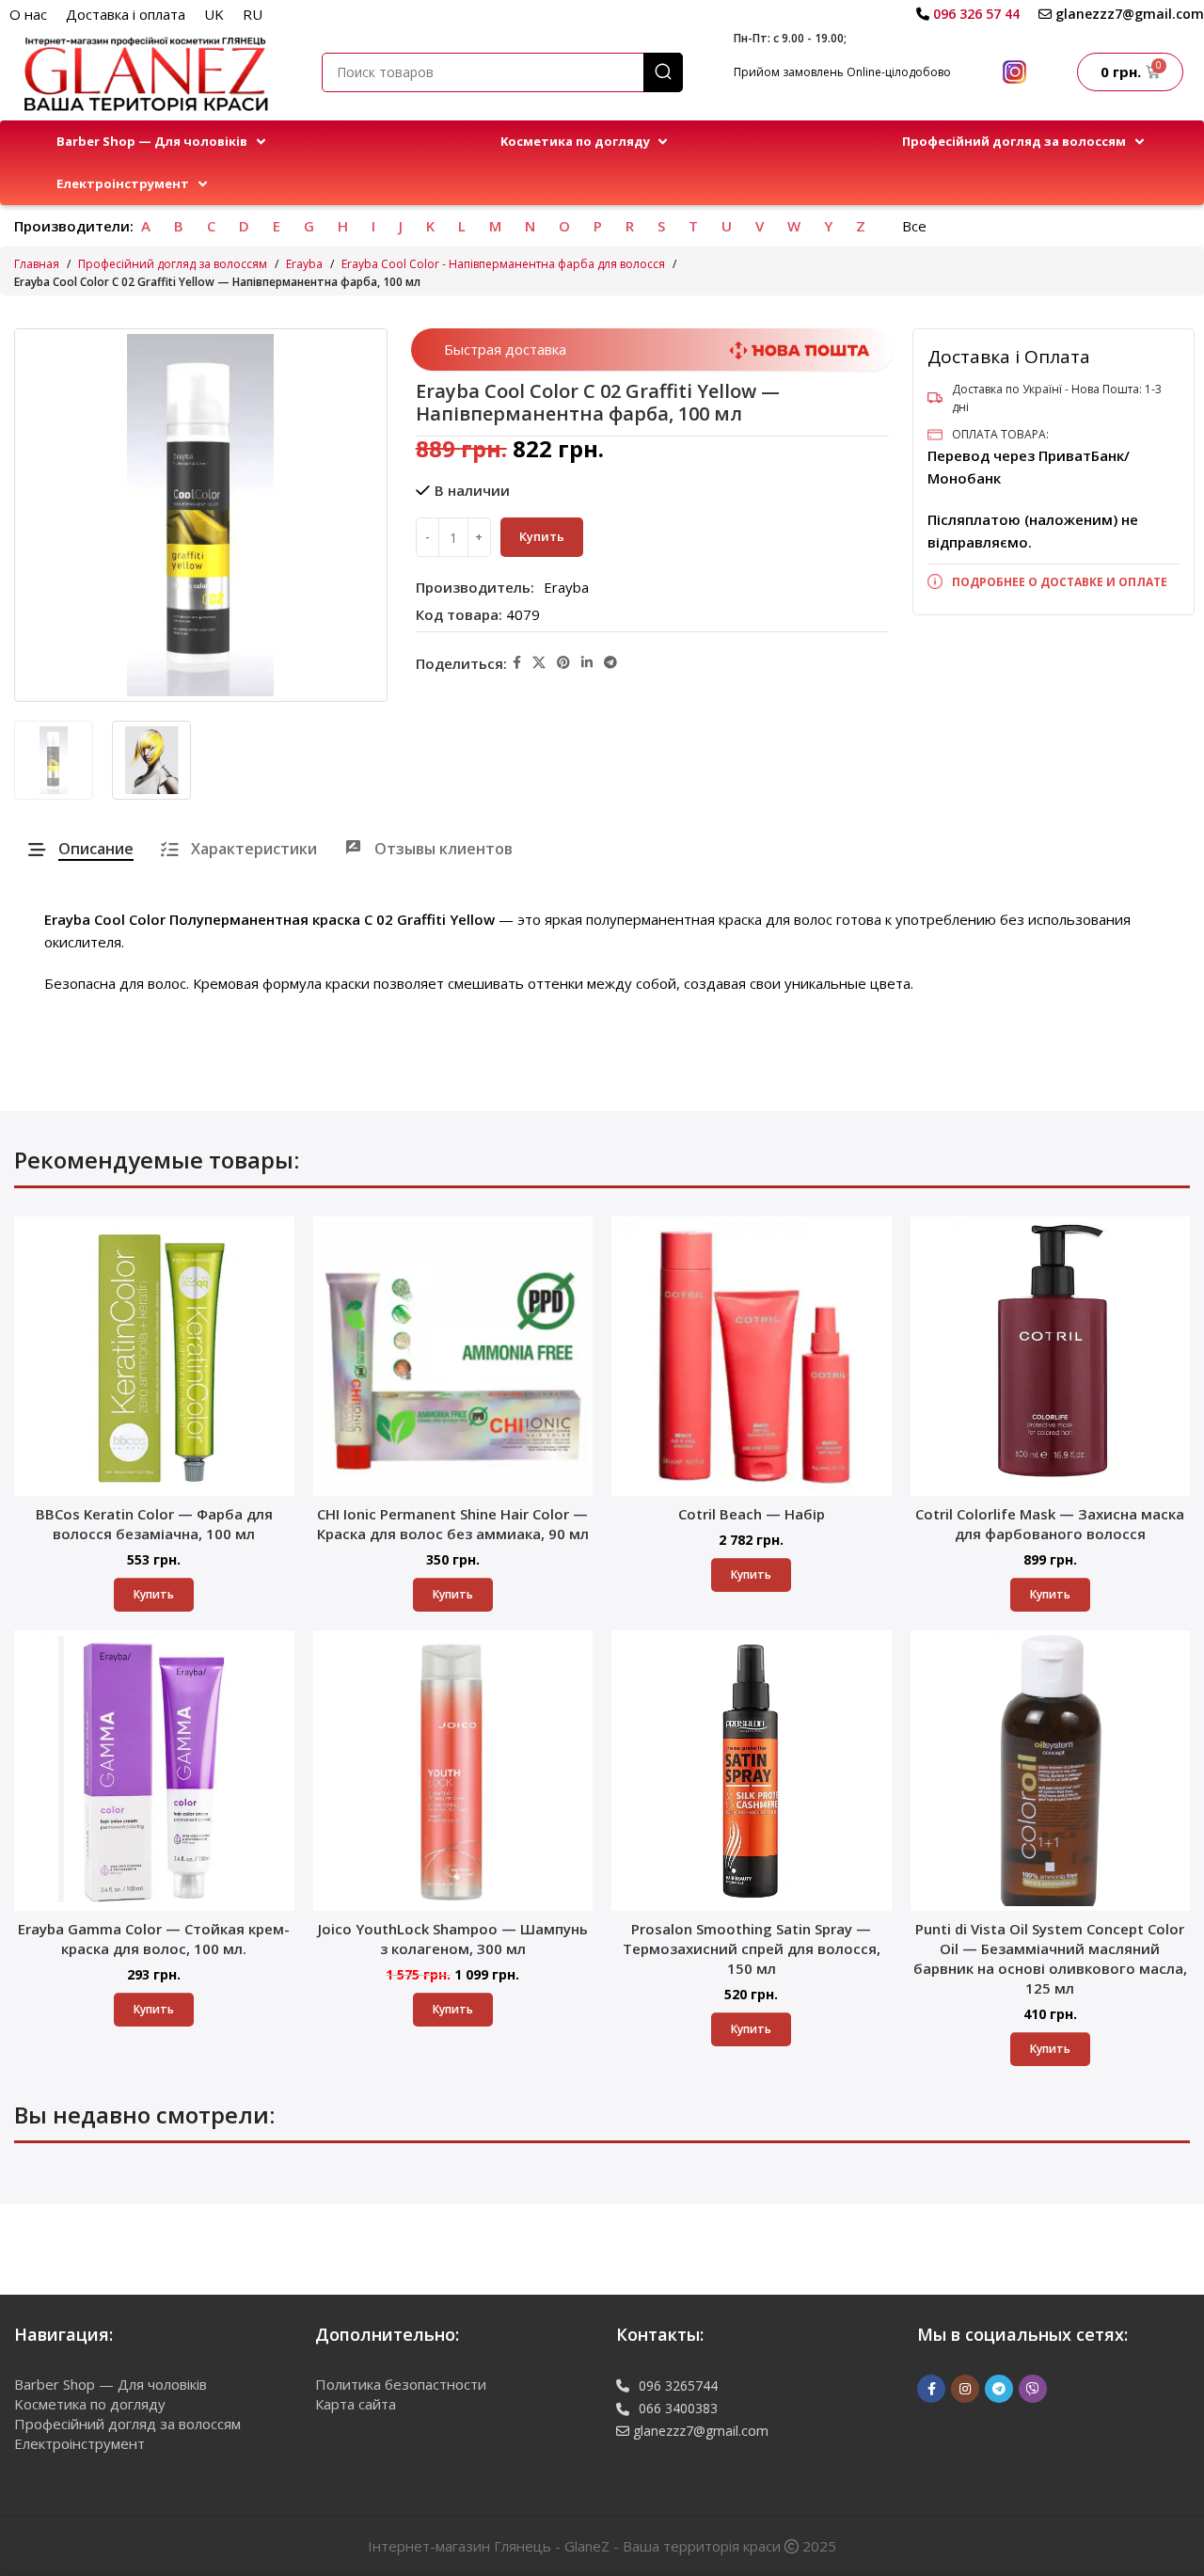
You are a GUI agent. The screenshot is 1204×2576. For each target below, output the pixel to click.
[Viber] (1033, 2389)
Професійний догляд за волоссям (173, 264)
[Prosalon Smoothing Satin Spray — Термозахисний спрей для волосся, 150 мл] (752, 1771)
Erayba (304, 264)
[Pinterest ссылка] (563, 663)
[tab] (81, 849)
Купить (542, 536)
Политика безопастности (401, 2384)
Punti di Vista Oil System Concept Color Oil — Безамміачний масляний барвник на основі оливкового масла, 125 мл (1050, 1958)
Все (914, 226)
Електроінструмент (79, 2443)
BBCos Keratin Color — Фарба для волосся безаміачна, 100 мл (154, 1524)
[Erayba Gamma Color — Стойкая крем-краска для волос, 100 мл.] (154, 1771)
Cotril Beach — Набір (752, 1514)
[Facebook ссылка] (517, 663)
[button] (163, 142)
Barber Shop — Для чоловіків (111, 2384)
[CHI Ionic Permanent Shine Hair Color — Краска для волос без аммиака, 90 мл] (453, 1357)
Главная (37, 264)
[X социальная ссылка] (539, 663)
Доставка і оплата (126, 14)
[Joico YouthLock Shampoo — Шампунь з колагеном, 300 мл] (453, 1771)
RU (253, 14)
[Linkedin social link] (587, 663)
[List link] (1053, 582)
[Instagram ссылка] (965, 2389)
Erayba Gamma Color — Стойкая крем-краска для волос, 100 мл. (154, 1939)
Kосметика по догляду (90, 2404)
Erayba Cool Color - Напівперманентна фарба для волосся (503, 264)
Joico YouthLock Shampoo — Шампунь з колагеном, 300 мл (453, 1939)
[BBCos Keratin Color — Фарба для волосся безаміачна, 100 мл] (154, 1357)
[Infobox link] (968, 14)
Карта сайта (356, 2404)
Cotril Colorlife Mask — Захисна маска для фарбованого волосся (1050, 1524)
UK (214, 14)
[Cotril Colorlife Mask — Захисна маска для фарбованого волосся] (1051, 1357)
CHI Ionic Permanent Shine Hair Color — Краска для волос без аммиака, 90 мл (453, 1524)
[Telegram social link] (610, 663)
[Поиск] (663, 72)
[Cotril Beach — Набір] (752, 1357)
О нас (28, 14)
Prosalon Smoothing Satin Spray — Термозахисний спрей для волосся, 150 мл (752, 1948)
